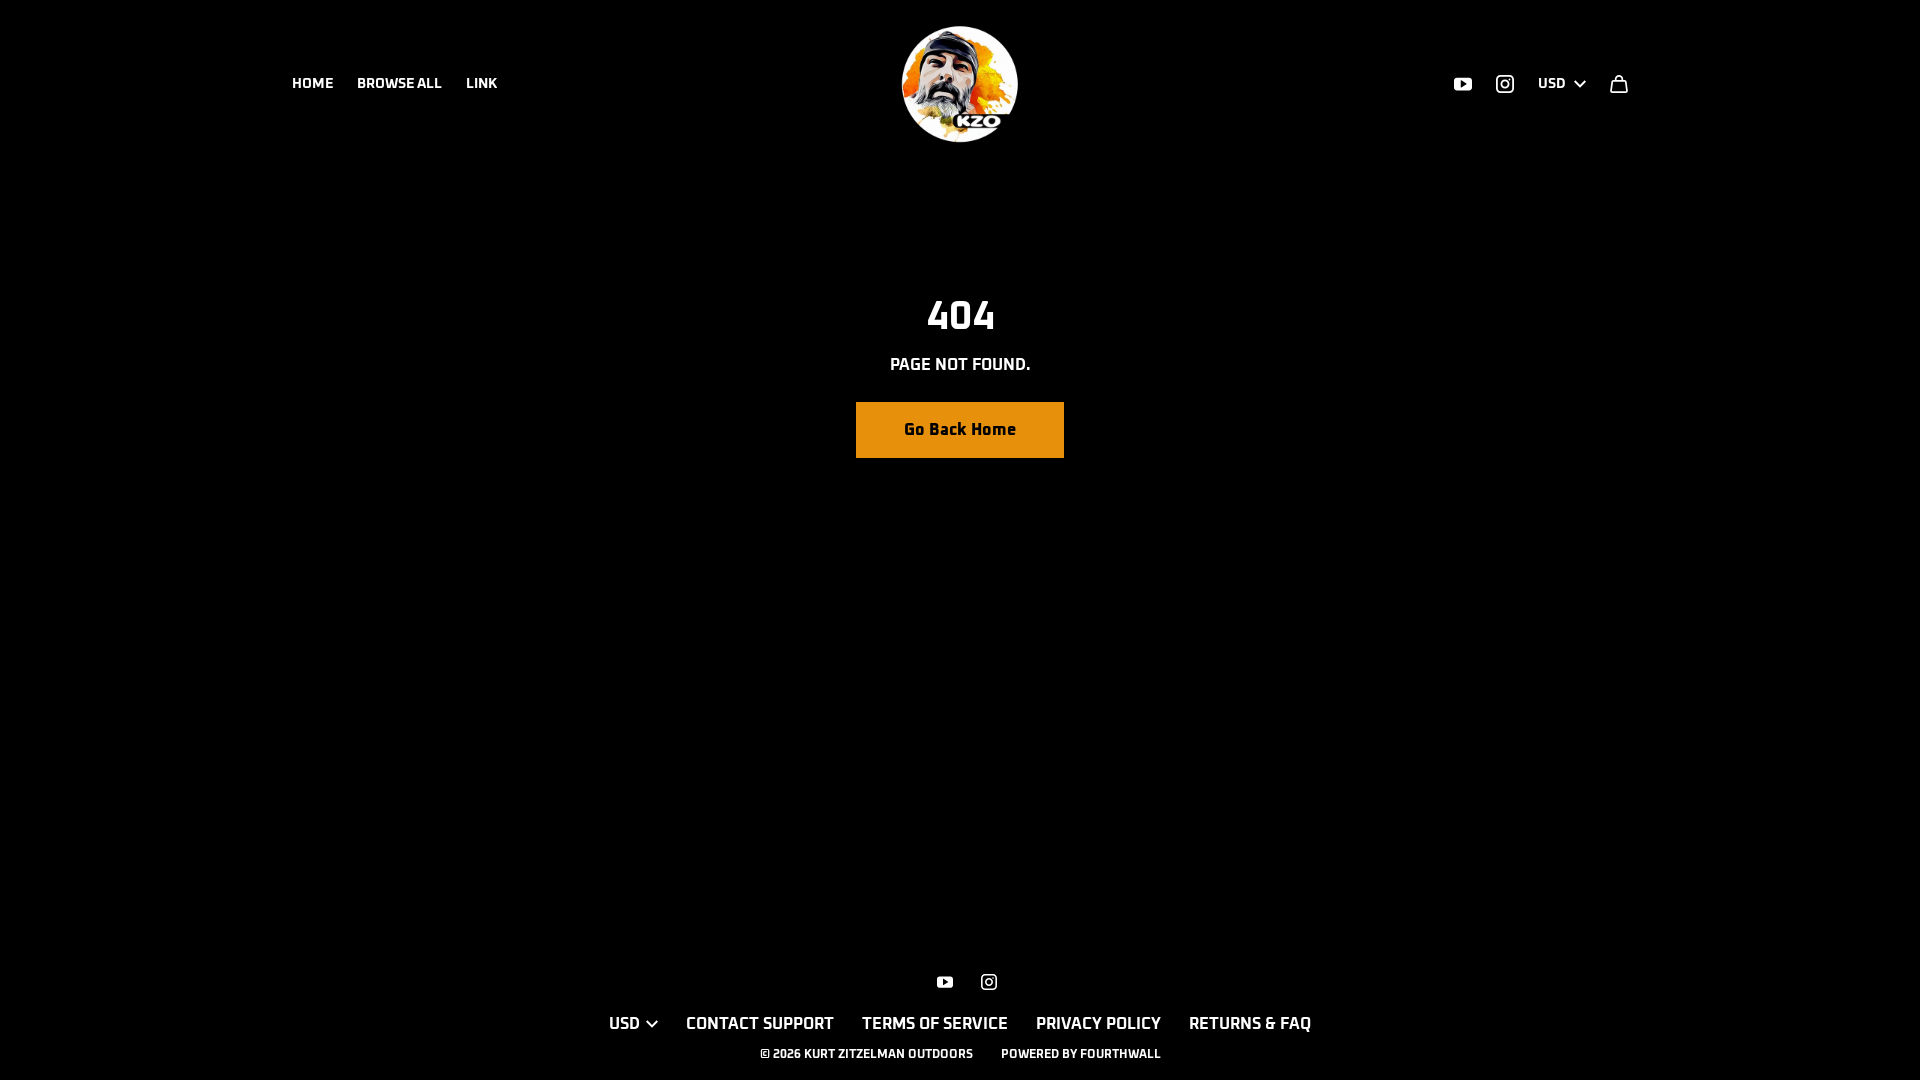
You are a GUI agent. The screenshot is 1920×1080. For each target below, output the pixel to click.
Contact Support (760, 1024)
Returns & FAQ (1250, 1024)
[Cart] (1619, 84)
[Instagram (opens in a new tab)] (1505, 84)
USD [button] (1552, 84)
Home (312, 84)
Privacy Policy (1098, 1024)
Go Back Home (960, 430)
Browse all (399, 84)
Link (481, 84)
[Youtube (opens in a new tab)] (1463, 84)
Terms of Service (935, 1024)
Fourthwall (1120, 1055)
